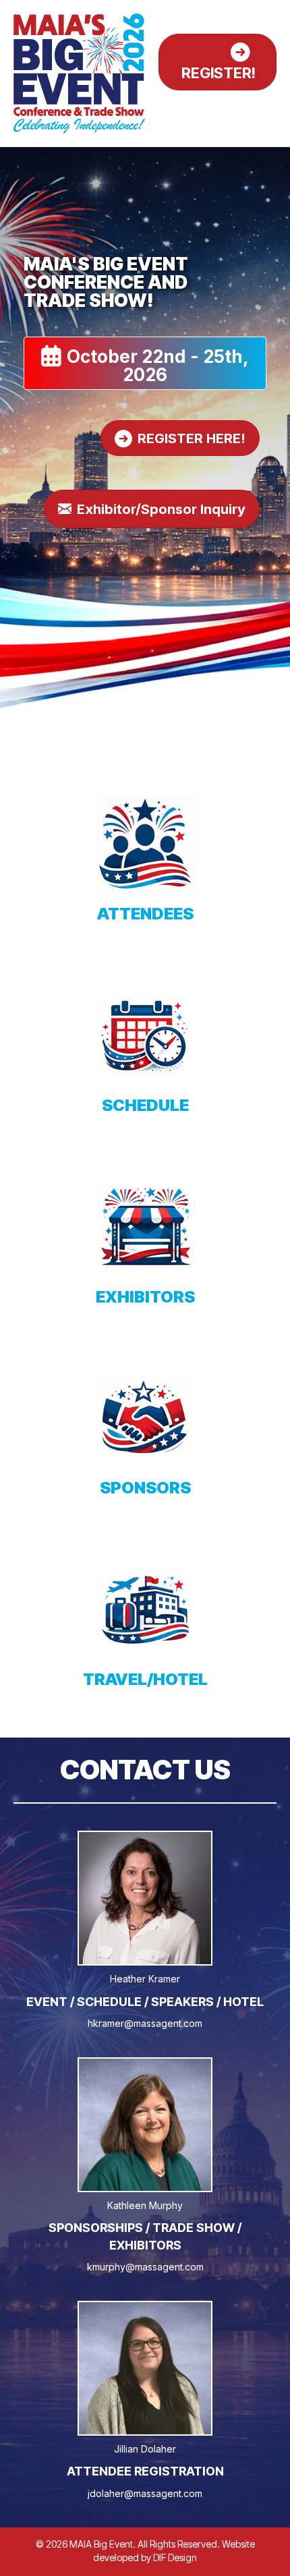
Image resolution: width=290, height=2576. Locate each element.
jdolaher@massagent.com (145, 2493)
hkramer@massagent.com (145, 2023)
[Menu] (261, 109)
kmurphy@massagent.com (145, 2267)
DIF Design (175, 2557)
